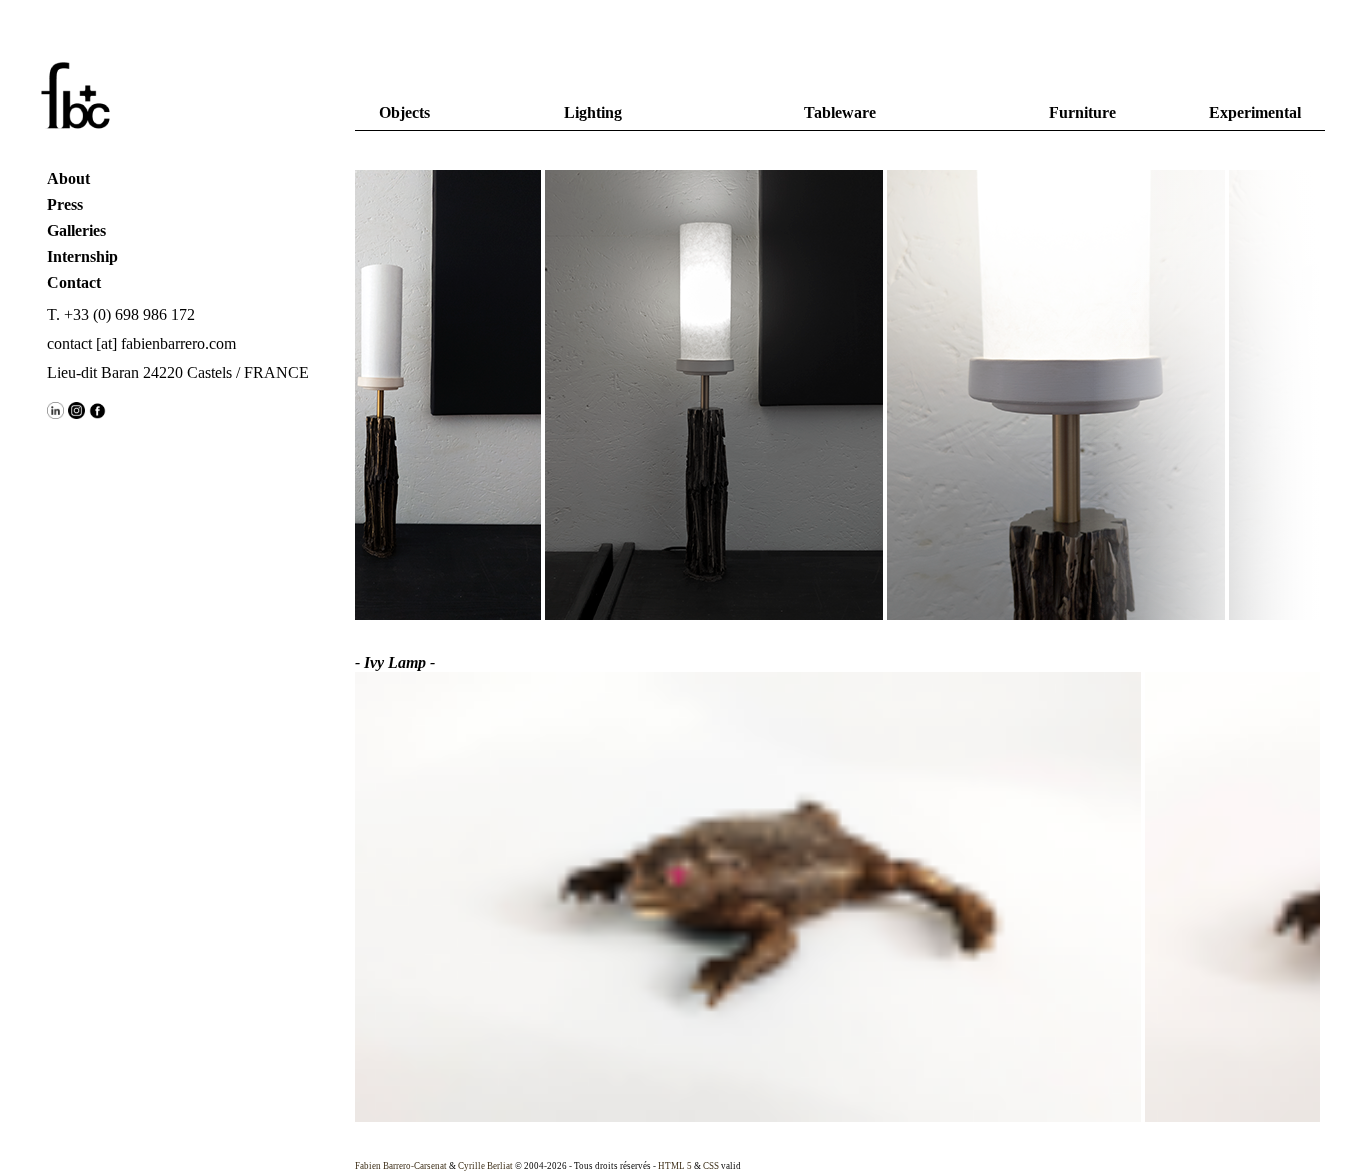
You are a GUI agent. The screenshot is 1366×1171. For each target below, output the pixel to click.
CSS (711, 1166)
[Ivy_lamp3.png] (1040, 397)
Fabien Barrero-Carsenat (401, 1166)
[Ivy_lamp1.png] (356, 397)
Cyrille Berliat (485, 1166)
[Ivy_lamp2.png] (698, 397)
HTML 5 (675, 1166)
